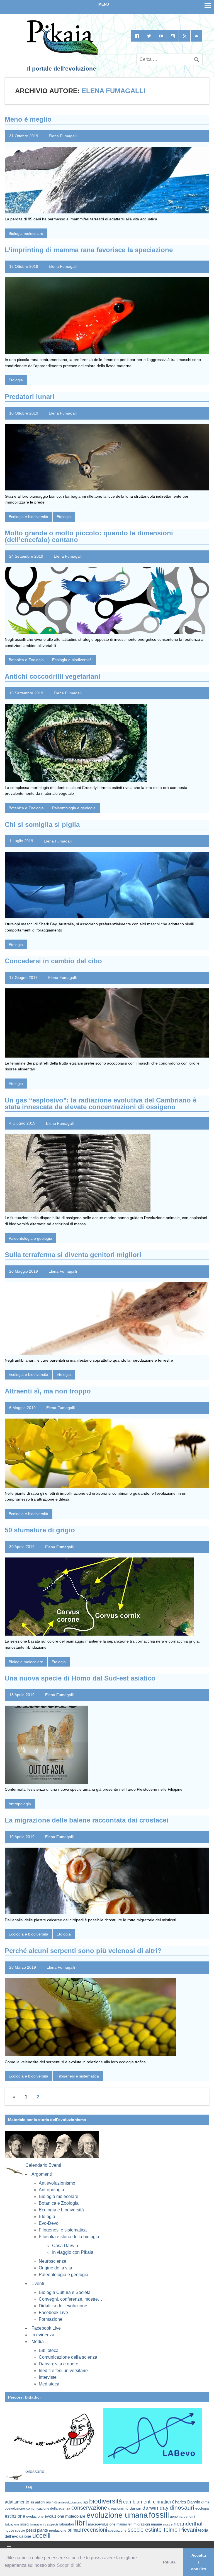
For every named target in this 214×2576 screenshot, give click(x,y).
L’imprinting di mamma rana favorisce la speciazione (89, 250)
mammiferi (124, 2524)
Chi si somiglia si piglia (42, 824)
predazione (58, 2530)
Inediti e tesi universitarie (63, 2371)
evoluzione (35, 2516)
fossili (159, 2515)
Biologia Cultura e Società (65, 2292)
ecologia (202, 2508)
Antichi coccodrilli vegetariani (53, 676)
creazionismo (118, 2508)
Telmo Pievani (180, 2530)
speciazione (117, 2531)
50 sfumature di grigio (40, 1530)
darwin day (155, 2508)
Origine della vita (55, 2268)
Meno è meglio (28, 119)
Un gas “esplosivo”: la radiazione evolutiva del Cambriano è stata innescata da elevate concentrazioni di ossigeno (101, 1103)
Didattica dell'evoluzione (63, 2306)
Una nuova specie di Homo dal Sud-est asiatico (80, 1678)
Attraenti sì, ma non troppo (48, 1391)
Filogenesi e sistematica (78, 2076)
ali (32, 2502)
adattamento (17, 2502)
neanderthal (188, 2524)
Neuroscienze (53, 2261)
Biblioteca (49, 2350)
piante (42, 2530)
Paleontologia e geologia (74, 808)
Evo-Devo (49, 2223)
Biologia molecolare (26, 233)
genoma (176, 2516)
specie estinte (145, 2530)
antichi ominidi (46, 2502)
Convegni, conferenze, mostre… (70, 2299)
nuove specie (15, 2530)
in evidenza (43, 2335)
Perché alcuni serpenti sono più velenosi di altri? (83, 1951)
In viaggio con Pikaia (73, 2252)
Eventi (38, 2284)
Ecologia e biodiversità (28, 517)
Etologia (16, 380)
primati (74, 2530)
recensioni (94, 2530)
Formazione (51, 2319)
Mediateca (49, 2384)
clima (205, 2502)
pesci (31, 2530)
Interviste (48, 2377)
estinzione (15, 2516)
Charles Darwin (186, 2502)
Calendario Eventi (43, 2165)
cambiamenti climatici (147, 2502)
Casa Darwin (65, 2246)
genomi (189, 2517)
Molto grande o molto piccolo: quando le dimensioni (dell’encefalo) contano (89, 536)
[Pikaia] (62, 54)
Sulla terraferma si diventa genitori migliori (73, 1255)
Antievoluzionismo (57, 2183)
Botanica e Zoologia (26, 660)
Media (38, 2342)
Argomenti (42, 2174)
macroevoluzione (102, 2524)
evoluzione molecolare (65, 2516)
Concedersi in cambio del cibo (53, 961)
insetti (25, 2524)
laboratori (67, 2524)
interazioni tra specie (44, 2524)
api (86, 2502)
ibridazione (12, 2524)
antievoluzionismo (70, 2502)
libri (81, 2523)
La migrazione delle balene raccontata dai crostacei (87, 1820)
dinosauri (182, 2508)
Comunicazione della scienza (68, 2357)
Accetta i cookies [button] (199, 2562)
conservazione (89, 2508)
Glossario (35, 2472)
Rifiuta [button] (169, 2562)
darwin (135, 2508)
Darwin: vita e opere (59, 2364)
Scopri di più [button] (69, 2565)
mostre (168, 2524)
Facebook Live (53, 2313)
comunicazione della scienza (48, 2508)
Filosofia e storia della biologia (69, 2237)
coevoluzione (15, 2508)
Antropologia (20, 1804)
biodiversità (106, 2501)
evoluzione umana (117, 2515)
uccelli (41, 2536)
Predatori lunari (30, 397)
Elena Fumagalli (63, 136)
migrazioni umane (148, 2524)
